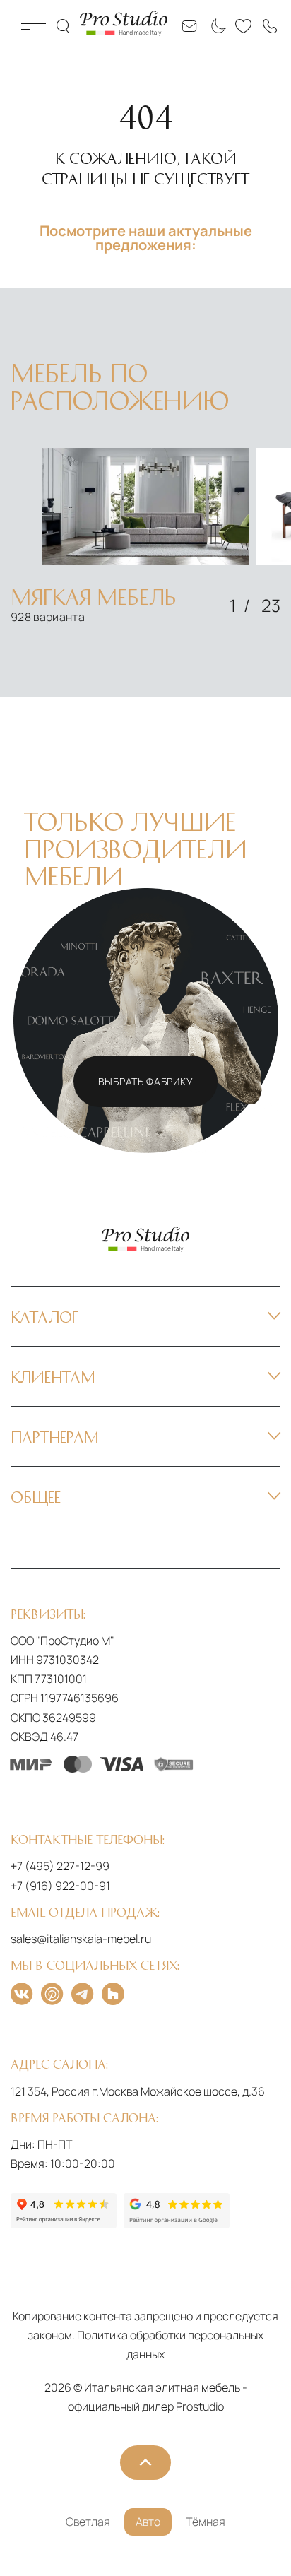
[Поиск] (65, 26)
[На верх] (145, 2463)
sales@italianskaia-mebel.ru (81, 1939)
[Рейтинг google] (177, 2211)
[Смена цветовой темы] (216, 26)
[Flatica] (113, 1994)
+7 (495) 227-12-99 (60, 1866)
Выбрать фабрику (146, 1081)
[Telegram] (82, 1994)
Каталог (34, 26)
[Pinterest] (52, 1994)
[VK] (22, 1994)
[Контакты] (270, 26)
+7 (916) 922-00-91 (60, 1886)
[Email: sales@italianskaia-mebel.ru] (189, 26)
